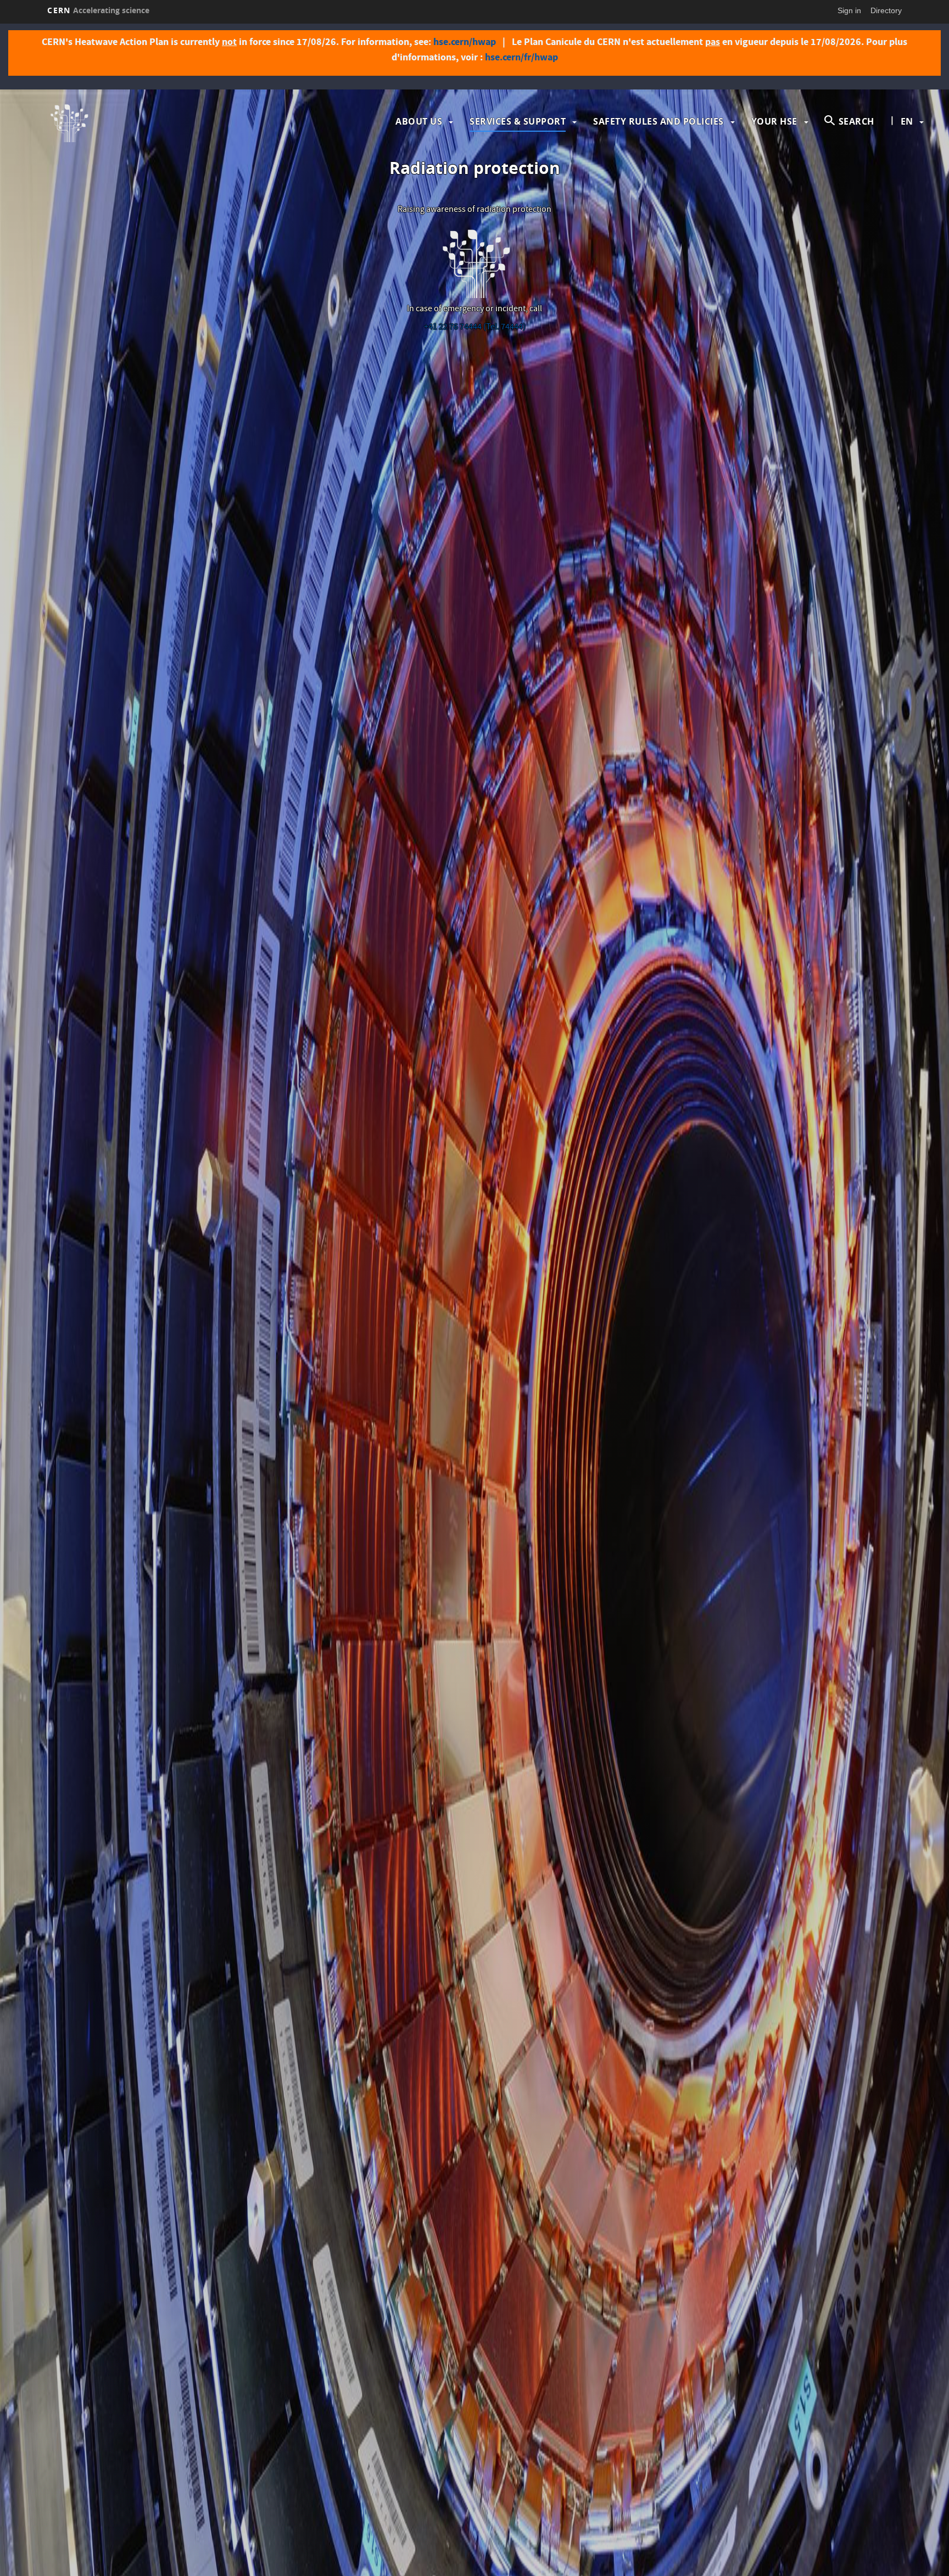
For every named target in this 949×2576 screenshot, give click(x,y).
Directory (886, 10)
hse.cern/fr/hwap (521, 57)
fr (907, 156)
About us (419, 121)
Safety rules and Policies (658, 121)
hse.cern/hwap (465, 42)
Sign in (849, 10)
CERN (98, 10)
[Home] (151, 121)
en (907, 121)
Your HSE (774, 121)
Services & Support (518, 121)
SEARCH (856, 121)
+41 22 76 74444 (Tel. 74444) (475, 328)
